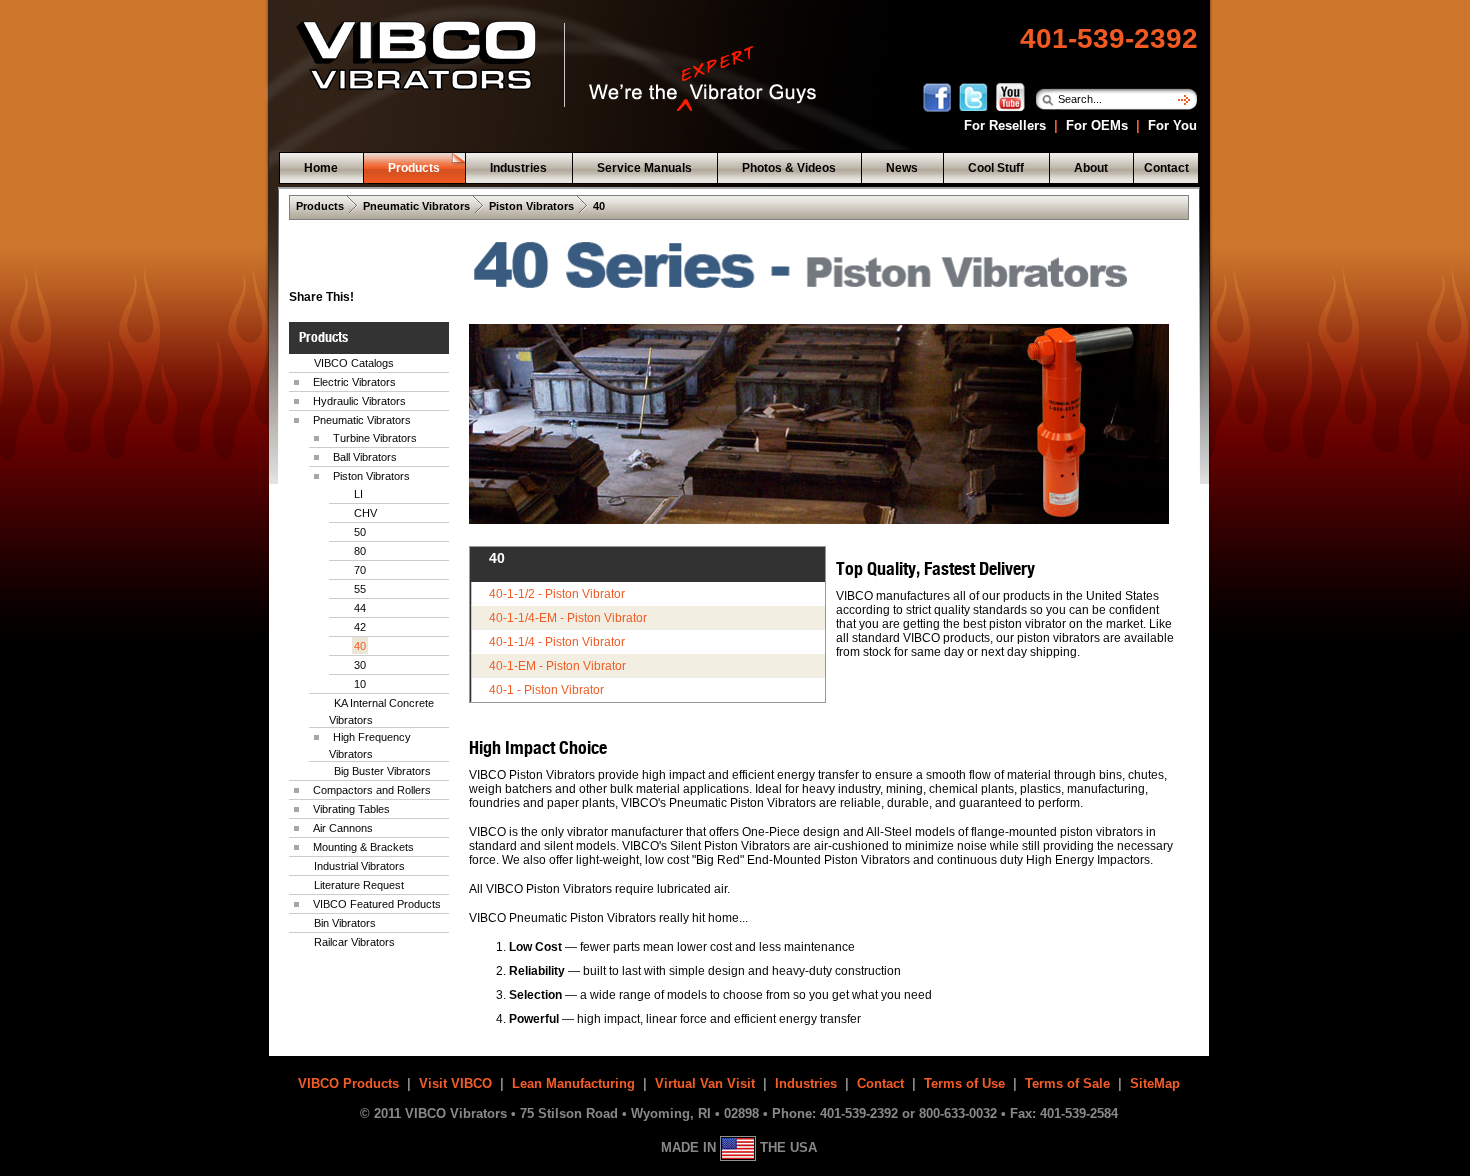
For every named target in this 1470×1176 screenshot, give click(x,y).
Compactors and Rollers (372, 790)
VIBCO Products (348, 1083)
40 (599, 206)
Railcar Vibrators (354, 942)
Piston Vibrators (531, 206)
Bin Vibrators (345, 923)
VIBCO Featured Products (377, 904)
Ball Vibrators (365, 457)
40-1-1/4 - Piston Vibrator (557, 642)
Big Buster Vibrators (382, 771)
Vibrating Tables (351, 809)
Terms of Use (964, 1083)
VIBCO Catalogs (354, 363)
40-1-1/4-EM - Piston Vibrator (568, 618)
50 (360, 532)
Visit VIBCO (455, 1083)
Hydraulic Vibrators (359, 401)
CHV (365, 513)
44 (360, 608)
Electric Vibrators (354, 382)
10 (360, 684)
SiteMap (1155, 1083)
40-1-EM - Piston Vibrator (557, 666)
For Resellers (1003, 125)
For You (1170, 125)
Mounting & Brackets (363, 847)
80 (360, 551)
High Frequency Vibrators (370, 745)
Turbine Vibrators (375, 438)
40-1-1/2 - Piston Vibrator (557, 594)
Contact (880, 1083)
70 (360, 570)
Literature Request (359, 885)
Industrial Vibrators (359, 866)
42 (360, 627)
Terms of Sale (1067, 1083)
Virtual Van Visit (705, 1083)
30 (360, 665)
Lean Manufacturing (573, 1083)
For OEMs (1097, 125)
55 (360, 589)
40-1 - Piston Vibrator (546, 690)
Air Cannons (343, 828)
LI (358, 494)
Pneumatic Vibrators (416, 206)
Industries (806, 1083)
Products (320, 206)
